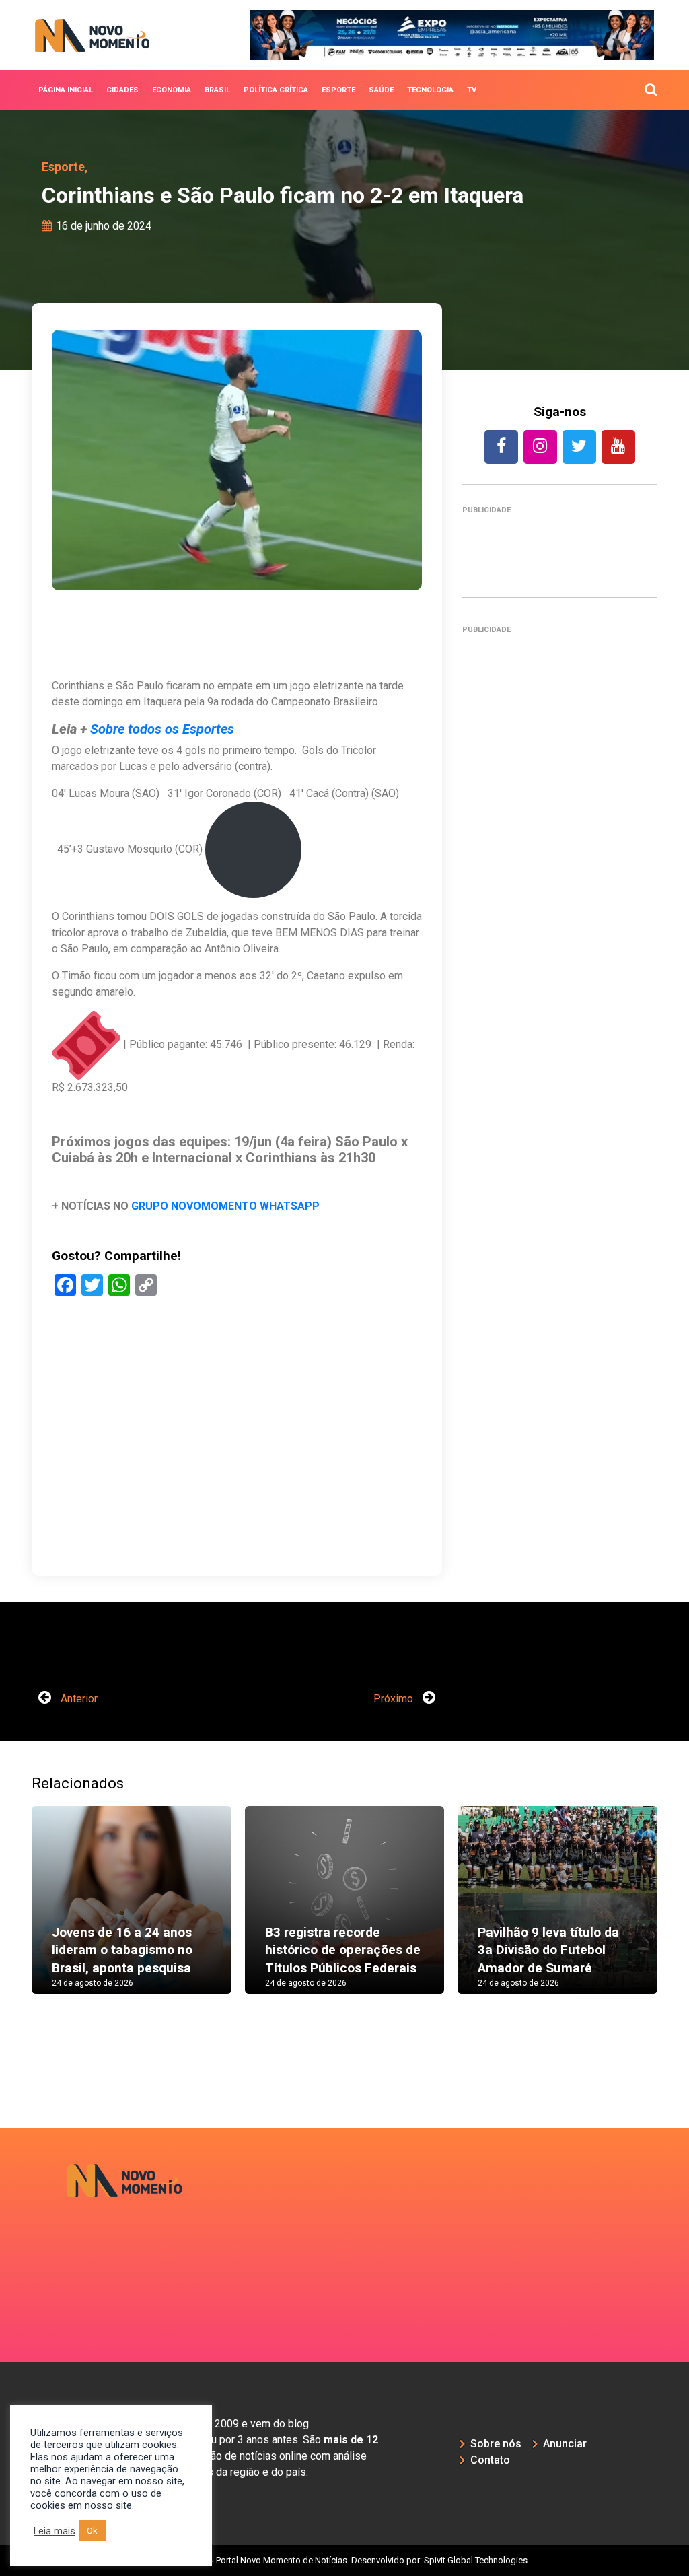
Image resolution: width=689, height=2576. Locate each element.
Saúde (381, 90)
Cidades (122, 90)
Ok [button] (92, 2531)
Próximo (395, 1699)
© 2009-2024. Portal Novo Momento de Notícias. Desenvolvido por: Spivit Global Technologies (345, 2560)
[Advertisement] (237, 1498)
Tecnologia (430, 90)
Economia (172, 90)
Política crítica (276, 90)
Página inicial (66, 90)
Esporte (338, 90)
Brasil (217, 90)
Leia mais (55, 2531)
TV (472, 90)
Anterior (78, 1699)
